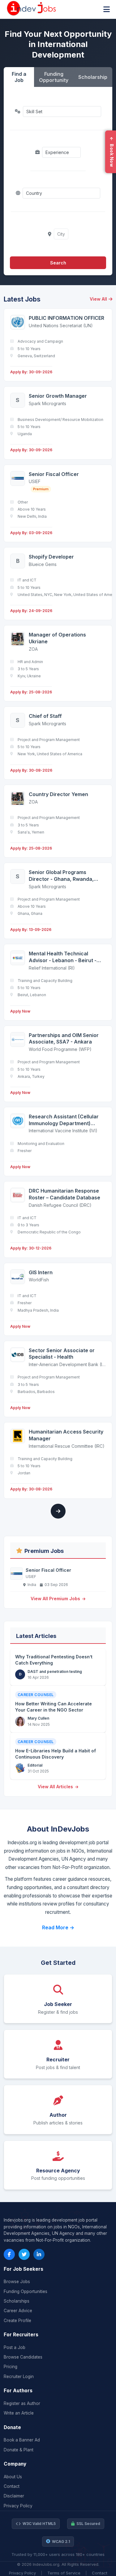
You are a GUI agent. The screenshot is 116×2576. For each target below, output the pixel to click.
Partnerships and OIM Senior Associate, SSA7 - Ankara (64, 1039)
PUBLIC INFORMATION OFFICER (67, 318)
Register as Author (22, 2403)
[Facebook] (9, 2254)
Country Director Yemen (58, 794)
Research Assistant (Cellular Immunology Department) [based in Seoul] (64, 1120)
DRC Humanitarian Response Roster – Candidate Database (64, 1194)
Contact (12, 2486)
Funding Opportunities (26, 2291)
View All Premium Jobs (56, 1599)
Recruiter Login (19, 2377)
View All (98, 299)
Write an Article (19, 2413)
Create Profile (17, 2321)
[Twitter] (24, 2254)
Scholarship (93, 77)
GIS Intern (41, 1272)
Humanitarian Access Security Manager (66, 1435)
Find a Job (19, 77)
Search (58, 263)
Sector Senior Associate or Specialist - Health (62, 1354)
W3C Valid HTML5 (39, 2524)
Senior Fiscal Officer (54, 474)
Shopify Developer (51, 557)
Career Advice (18, 2311)
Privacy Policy (18, 2506)
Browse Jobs (17, 2282)
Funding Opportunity (54, 77)
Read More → (58, 1927)
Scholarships (17, 2301)
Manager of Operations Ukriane (57, 638)
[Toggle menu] (107, 9)
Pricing (11, 2367)
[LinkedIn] (39, 2254)
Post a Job (15, 2347)
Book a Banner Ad (22, 2440)
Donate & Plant (19, 2450)
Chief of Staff (45, 716)
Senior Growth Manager (58, 396)
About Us (13, 2477)
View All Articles (56, 1787)
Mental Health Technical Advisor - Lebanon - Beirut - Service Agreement (63, 957)
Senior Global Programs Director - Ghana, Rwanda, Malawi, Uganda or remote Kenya (61, 876)
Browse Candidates (23, 2357)
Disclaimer (14, 2496)
